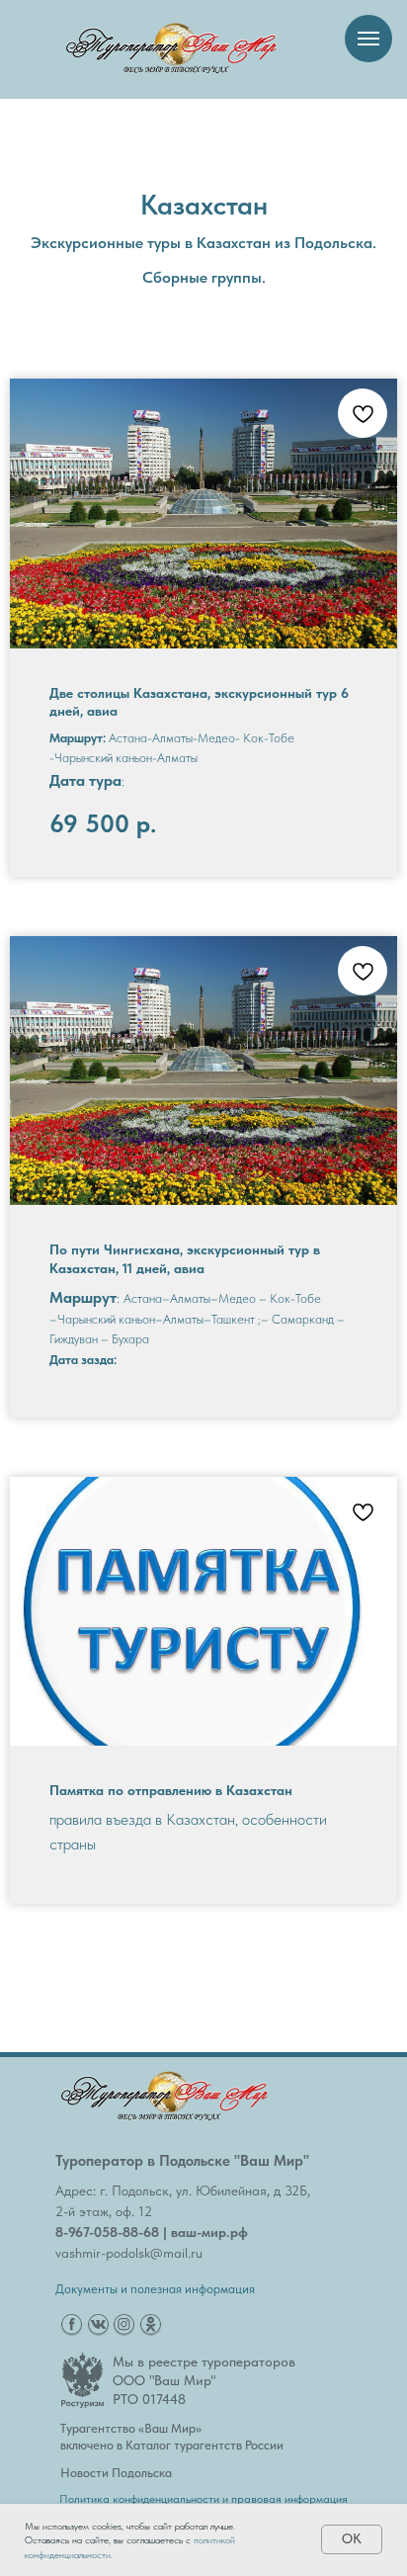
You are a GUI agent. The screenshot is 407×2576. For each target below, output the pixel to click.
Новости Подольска (116, 2473)
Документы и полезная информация (155, 2289)
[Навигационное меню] (368, 39)
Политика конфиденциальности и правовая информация (203, 2499)
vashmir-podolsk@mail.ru (129, 2253)
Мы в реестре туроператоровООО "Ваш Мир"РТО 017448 (204, 2380)
